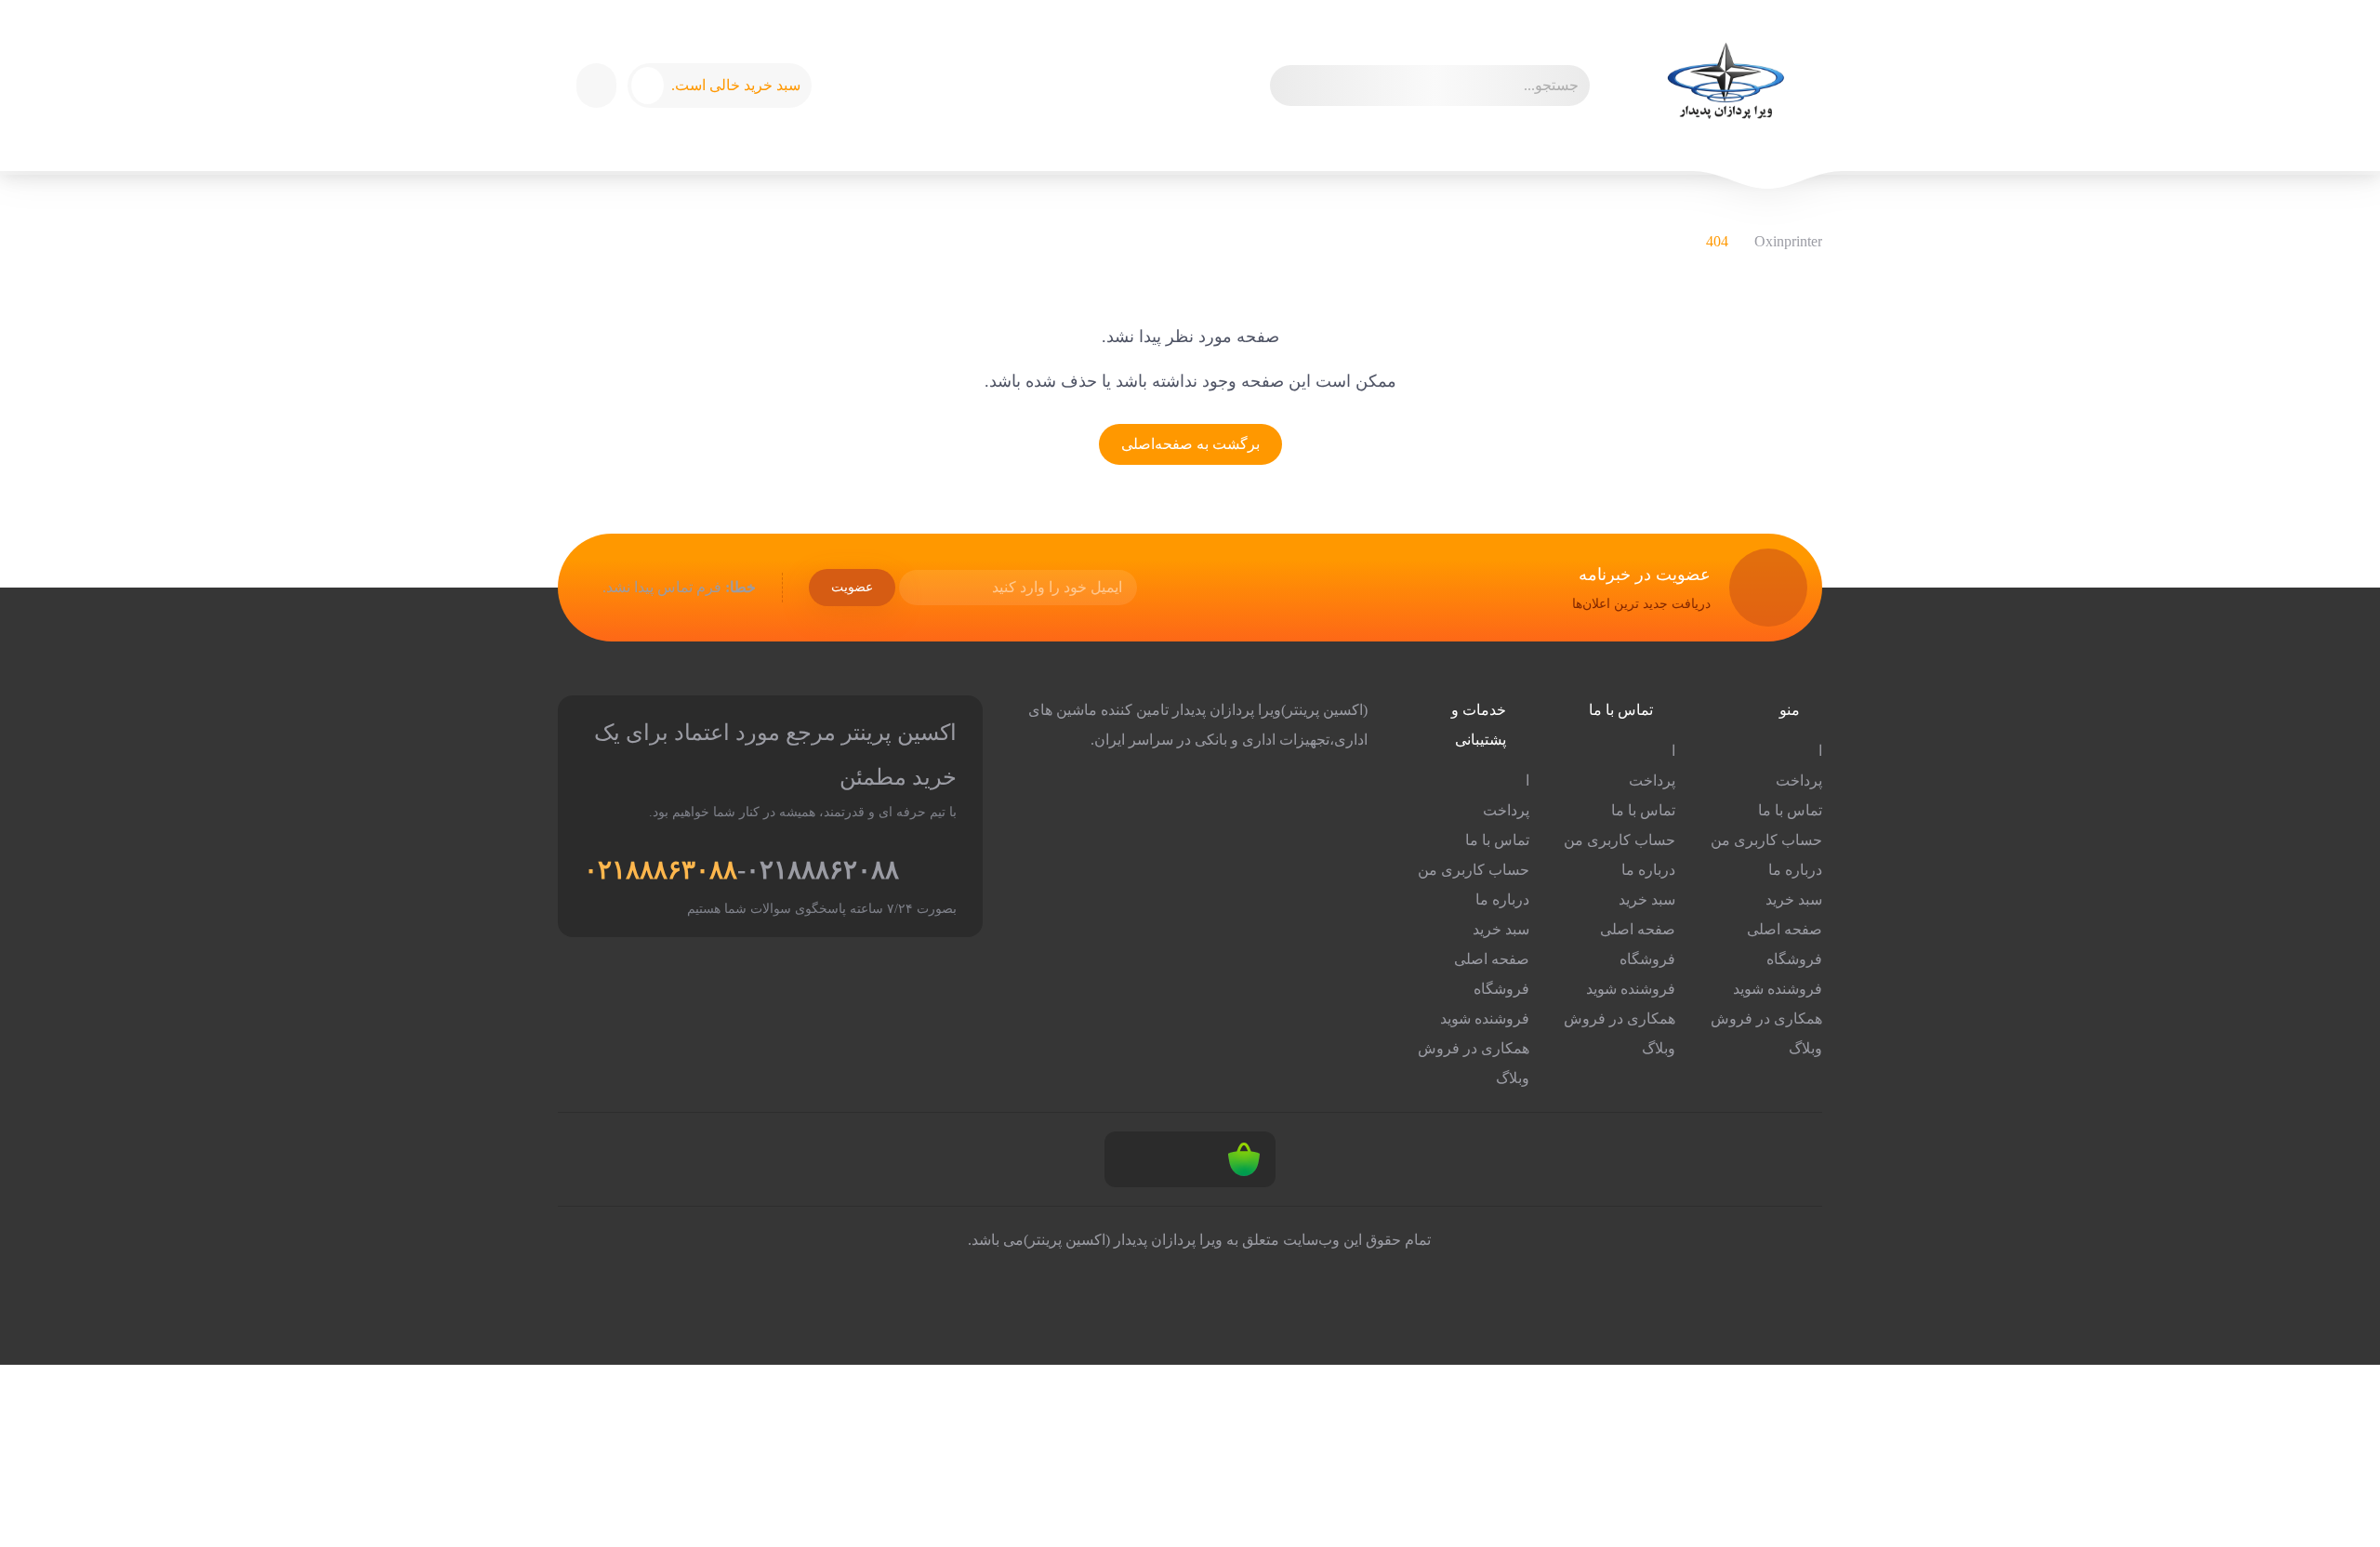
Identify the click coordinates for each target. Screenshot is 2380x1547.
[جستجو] (1292, 86)
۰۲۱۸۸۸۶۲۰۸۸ (822, 870)
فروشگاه (1794, 959)
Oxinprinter (1788, 241)
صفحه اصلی (1785, 929)
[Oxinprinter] (1725, 86)
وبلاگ (1805, 1048)
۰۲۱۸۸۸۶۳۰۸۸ (661, 870)
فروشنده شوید (1778, 989)
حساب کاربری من (1766, 840)
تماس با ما (1790, 810)
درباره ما (1795, 870)
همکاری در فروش (1766, 1018)
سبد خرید (1794, 899)
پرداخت (1799, 780)
